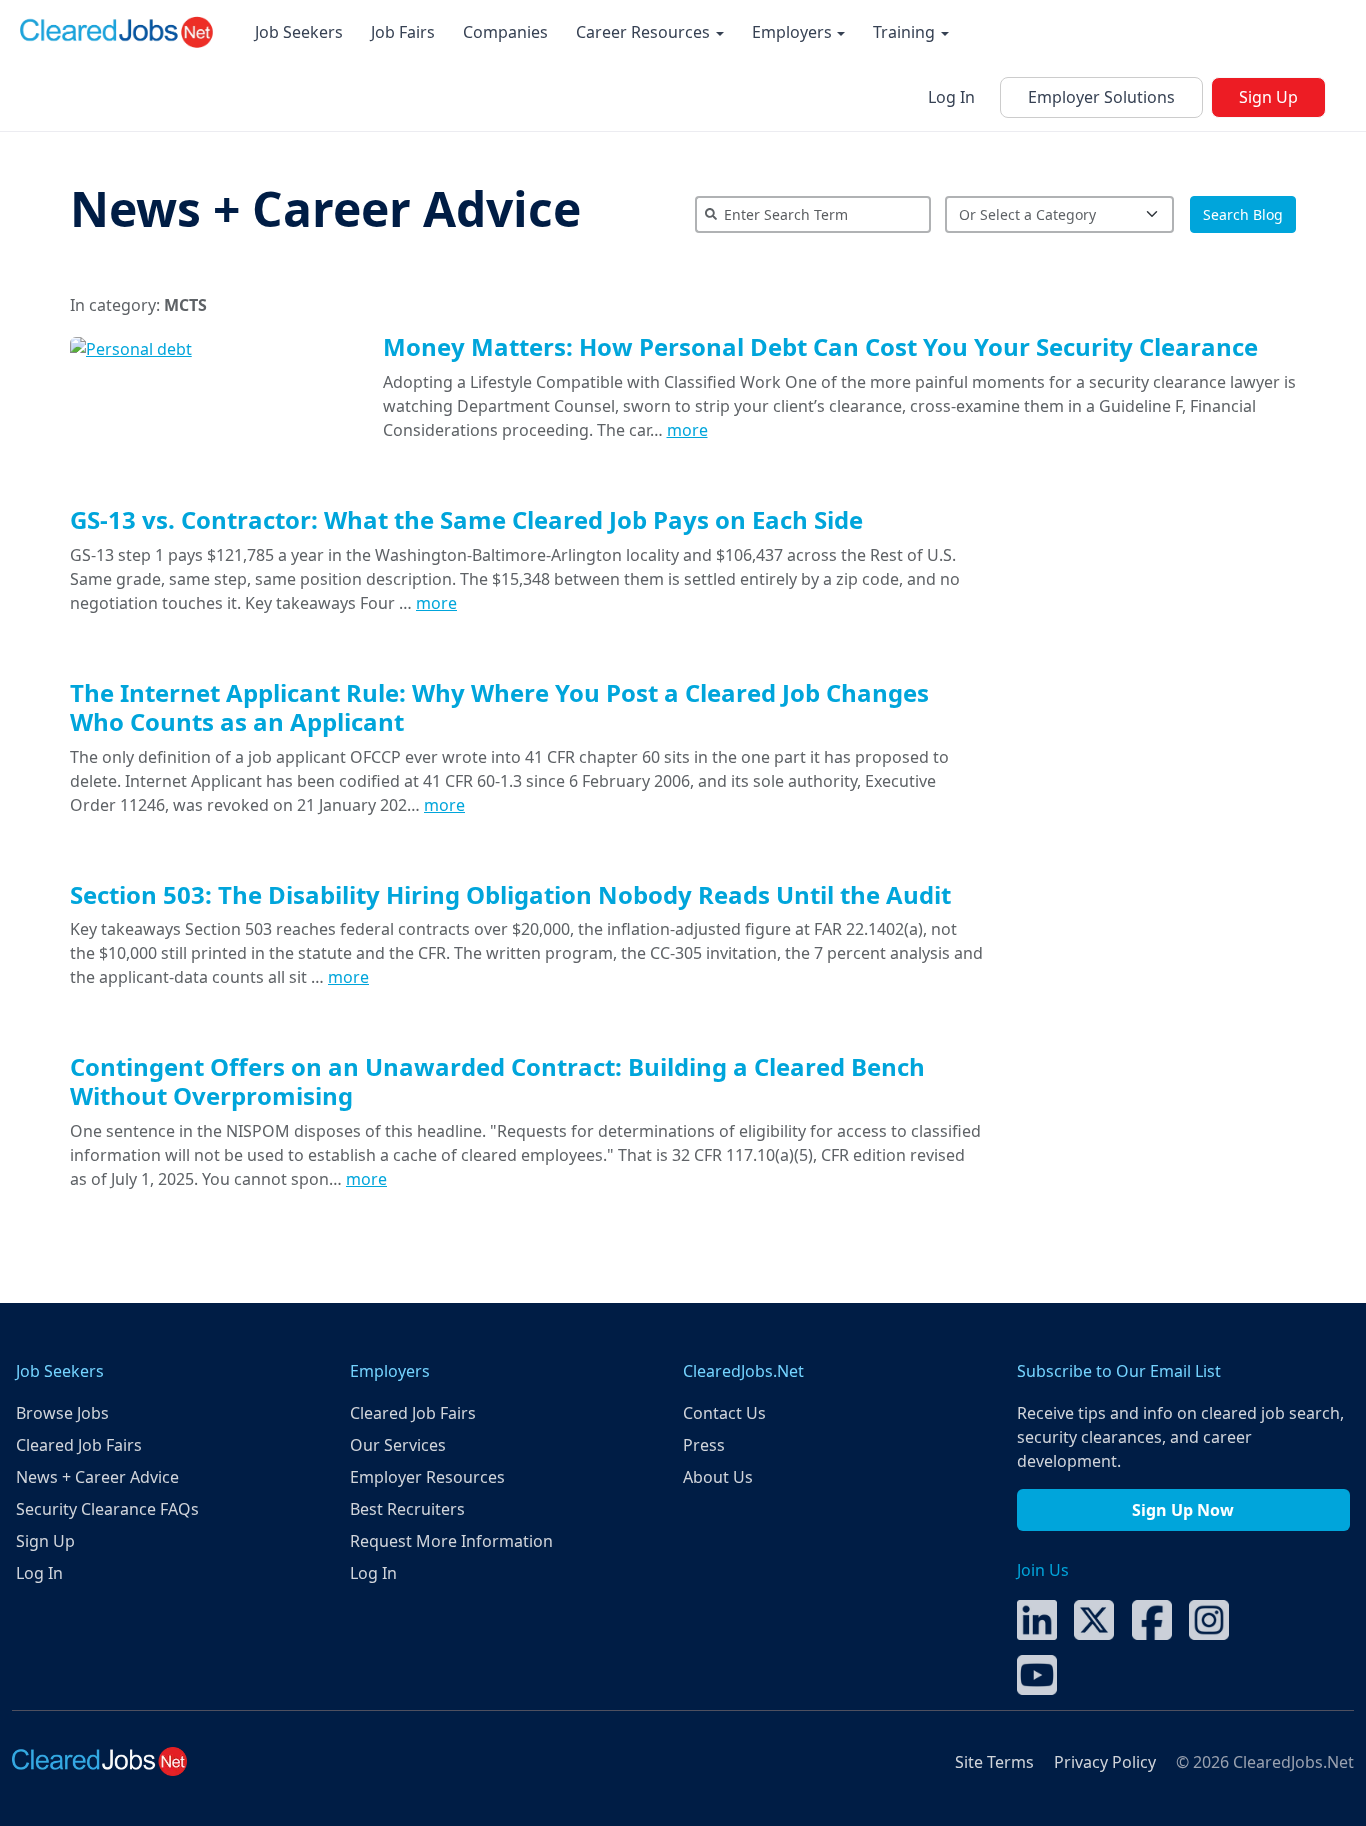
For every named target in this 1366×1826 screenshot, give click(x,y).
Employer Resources (427, 1477)
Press (704, 1445)
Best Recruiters (407, 1509)
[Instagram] (1209, 1619)
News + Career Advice (325, 208)
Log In (951, 97)
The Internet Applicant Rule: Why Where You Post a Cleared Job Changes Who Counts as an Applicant (499, 707)
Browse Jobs (62, 1413)
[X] (1094, 1619)
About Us (718, 1477)
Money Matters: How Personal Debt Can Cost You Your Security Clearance (820, 346)
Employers (794, 32)
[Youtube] (1037, 1674)
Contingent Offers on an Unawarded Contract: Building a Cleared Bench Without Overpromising (497, 1081)
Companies (505, 32)
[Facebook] (1152, 1619)
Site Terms (994, 1762)
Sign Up (1268, 97)
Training (906, 32)
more (687, 430)
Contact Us (724, 1413)
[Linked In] (1037, 1619)
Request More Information (451, 1541)
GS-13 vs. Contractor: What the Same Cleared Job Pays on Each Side (466, 519)
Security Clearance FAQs (107, 1509)
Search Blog (1243, 214)
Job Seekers (299, 32)
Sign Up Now (1183, 1510)
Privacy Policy (1105, 1762)
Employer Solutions (1101, 97)
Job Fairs (403, 32)
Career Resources (645, 32)
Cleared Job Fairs (79, 1445)
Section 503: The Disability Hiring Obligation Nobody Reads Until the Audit (510, 894)
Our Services (398, 1445)
